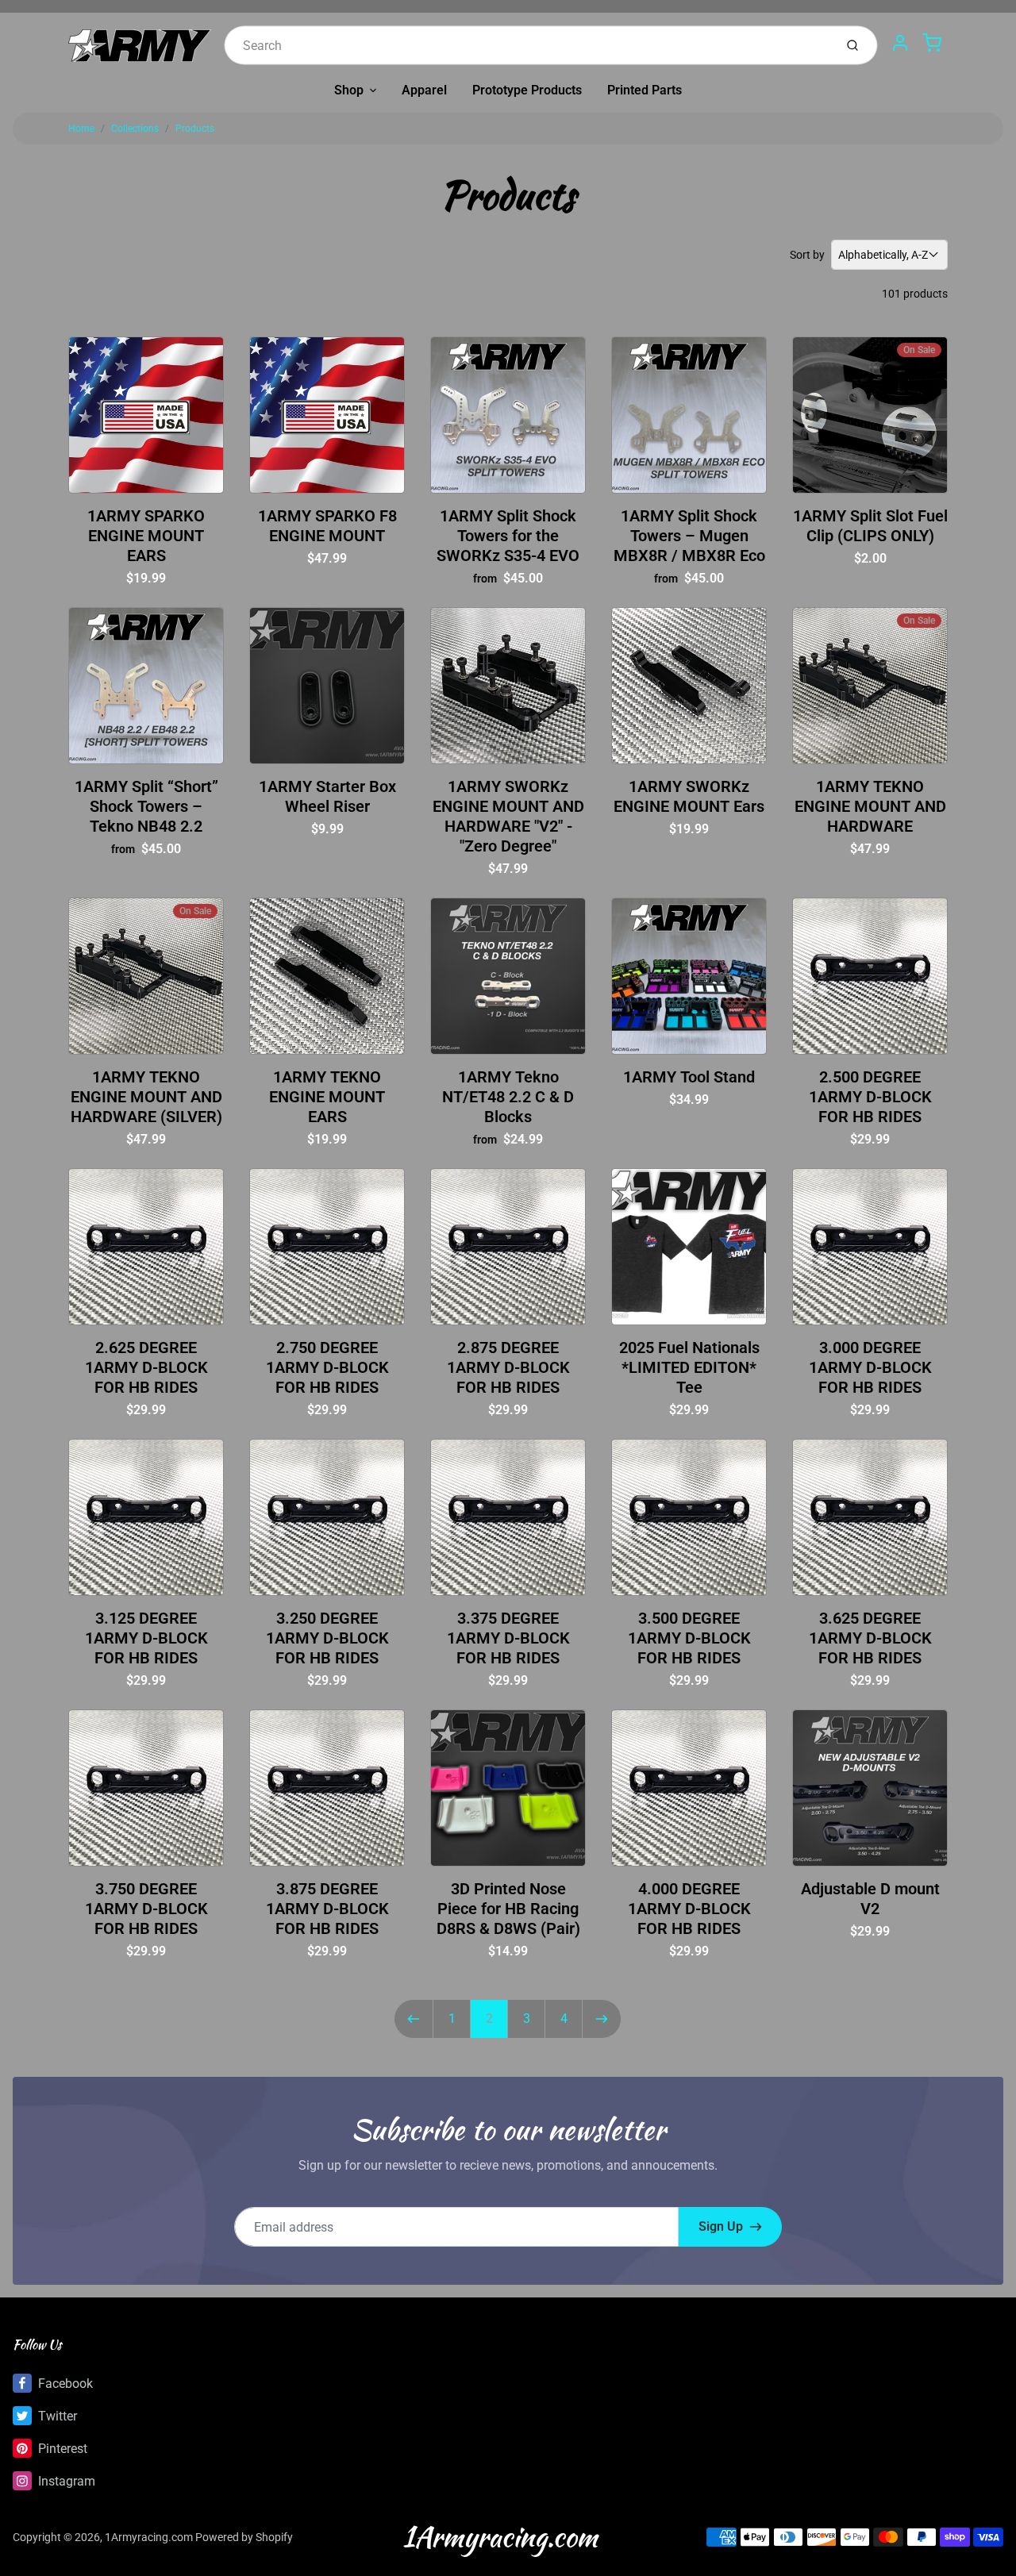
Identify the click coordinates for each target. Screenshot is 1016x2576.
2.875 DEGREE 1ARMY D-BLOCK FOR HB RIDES (508, 1367)
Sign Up (721, 2226)
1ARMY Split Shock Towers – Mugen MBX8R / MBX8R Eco (689, 536)
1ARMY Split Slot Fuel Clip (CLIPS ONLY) (870, 526)
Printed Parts (645, 90)
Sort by (807, 255)
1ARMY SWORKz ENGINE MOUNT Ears (689, 796)
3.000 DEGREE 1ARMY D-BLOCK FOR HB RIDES (870, 1367)
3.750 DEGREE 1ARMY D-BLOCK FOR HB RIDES (146, 1909)
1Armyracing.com (149, 2537)
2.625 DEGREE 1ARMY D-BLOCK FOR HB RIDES (146, 1367)
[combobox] (527, 45)
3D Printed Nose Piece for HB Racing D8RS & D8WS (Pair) (508, 1909)
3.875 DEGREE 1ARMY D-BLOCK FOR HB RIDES (327, 1909)
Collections (135, 129)
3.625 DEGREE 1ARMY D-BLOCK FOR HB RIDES (870, 1638)
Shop (349, 90)
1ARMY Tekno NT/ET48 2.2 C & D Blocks (508, 1097)
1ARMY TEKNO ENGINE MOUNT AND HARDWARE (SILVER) (146, 1097)
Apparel (424, 90)
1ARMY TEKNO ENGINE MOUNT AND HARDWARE (870, 806)
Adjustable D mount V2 (870, 1899)
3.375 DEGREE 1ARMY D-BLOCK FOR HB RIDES (508, 1638)
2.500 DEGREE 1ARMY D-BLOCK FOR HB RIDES (870, 1097)
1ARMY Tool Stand (689, 1077)
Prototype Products (527, 90)
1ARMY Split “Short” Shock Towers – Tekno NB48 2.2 (146, 806)
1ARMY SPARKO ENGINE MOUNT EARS (146, 536)
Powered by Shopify (244, 2537)
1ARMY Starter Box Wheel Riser (327, 796)
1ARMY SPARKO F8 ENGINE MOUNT (327, 526)
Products (195, 129)
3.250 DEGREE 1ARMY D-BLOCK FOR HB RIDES (327, 1638)
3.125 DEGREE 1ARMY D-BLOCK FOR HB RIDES (146, 1638)
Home (81, 129)
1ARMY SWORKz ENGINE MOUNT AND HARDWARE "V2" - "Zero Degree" (508, 816)
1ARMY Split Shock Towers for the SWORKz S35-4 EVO (508, 536)
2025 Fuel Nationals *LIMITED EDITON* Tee (689, 1367)
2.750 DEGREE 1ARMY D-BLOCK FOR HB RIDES (327, 1367)
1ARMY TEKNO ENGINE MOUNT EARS (327, 1097)
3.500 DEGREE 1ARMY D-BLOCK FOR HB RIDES (689, 1638)
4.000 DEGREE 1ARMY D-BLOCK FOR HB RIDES (689, 1909)
